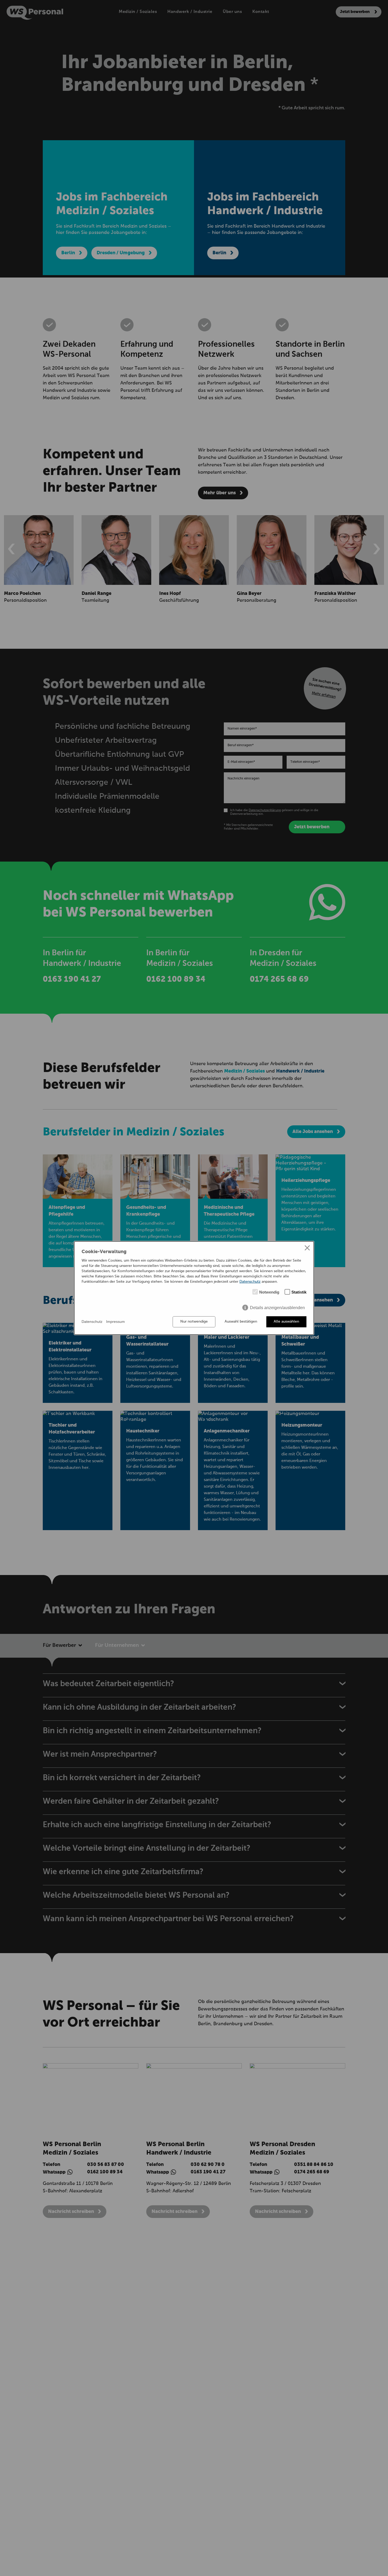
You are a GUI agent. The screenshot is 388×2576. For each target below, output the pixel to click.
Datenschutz (250, 1282)
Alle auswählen (286, 1322)
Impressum (115, 1322)
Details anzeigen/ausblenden (277, 1308)
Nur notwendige (194, 1322)
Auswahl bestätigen (241, 1322)
